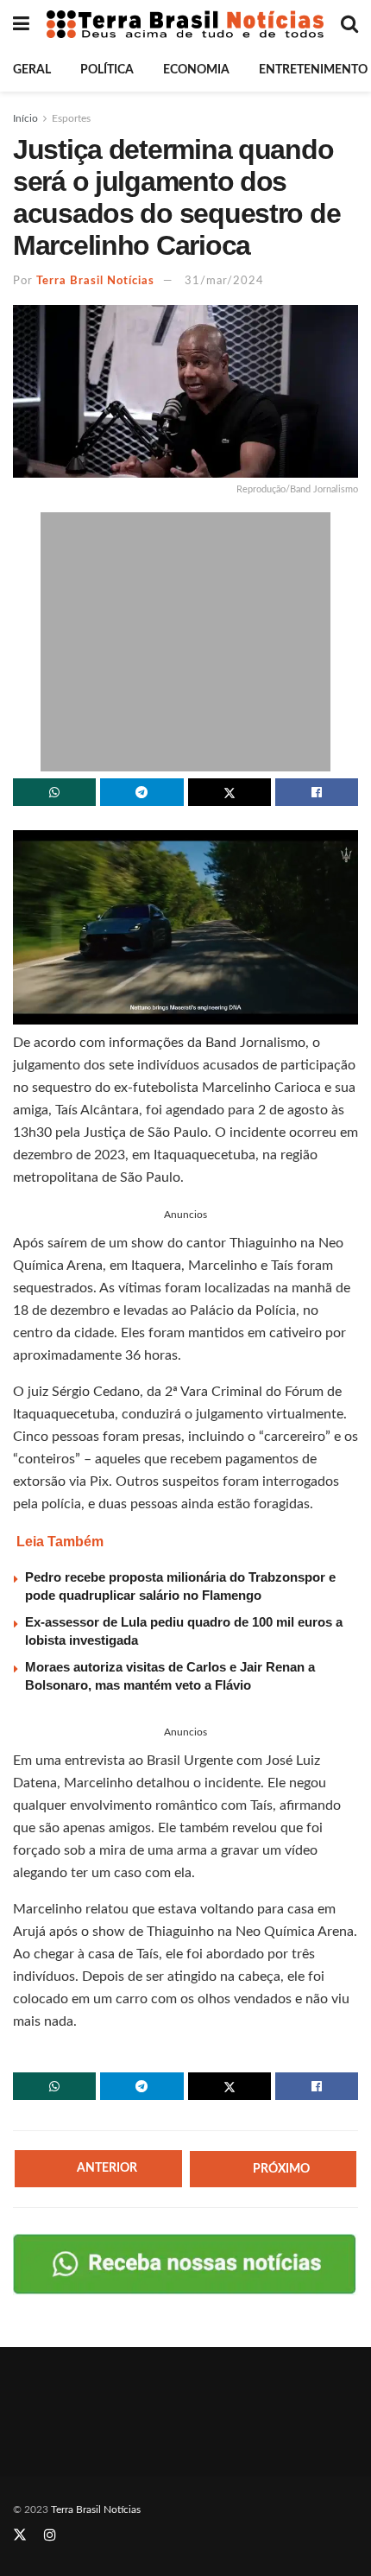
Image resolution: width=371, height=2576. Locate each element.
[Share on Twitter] (230, 792)
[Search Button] (349, 24)
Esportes (71, 118)
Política (107, 70)
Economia (196, 70)
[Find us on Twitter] (20, 2535)
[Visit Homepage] (185, 24)
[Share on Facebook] (317, 792)
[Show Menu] (21, 24)
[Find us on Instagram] (50, 2535)
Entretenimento (313, 70)
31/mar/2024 (224, 281)
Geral (32, 70)
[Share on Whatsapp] (54, 792)
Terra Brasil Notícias (95, 281)
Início (25, 118)
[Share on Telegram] (141, 792)
